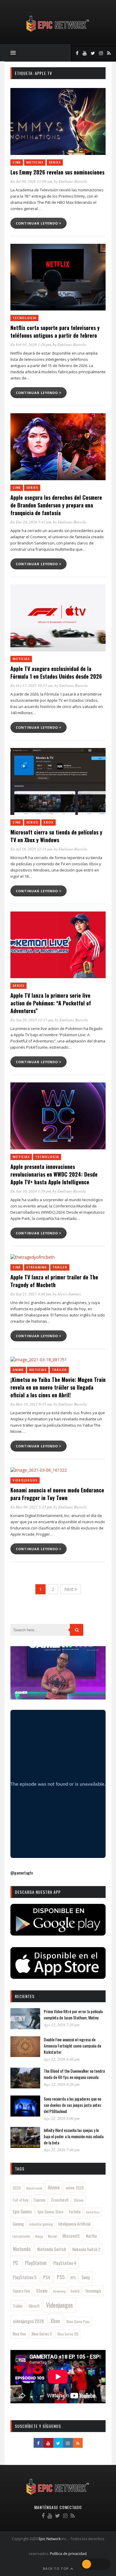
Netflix (91, 2236)
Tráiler (60, 1267)
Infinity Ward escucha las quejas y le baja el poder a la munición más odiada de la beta (74, 2136)
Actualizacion (34, 2188)
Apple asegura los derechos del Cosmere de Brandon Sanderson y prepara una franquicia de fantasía (56, 505)
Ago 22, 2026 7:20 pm (62, 2025)
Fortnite (75, 2212)
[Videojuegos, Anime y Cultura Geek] (58, 32)
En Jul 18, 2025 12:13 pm (31, 849)
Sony (86, 2277)
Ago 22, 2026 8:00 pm (62, 2118)
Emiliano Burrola (73, 181)
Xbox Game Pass (78, 2321)
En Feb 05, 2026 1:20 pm (31, 345)
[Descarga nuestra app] (58, 1934)
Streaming (37, 1267)
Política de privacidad (68, 2554)
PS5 (61, 2277)
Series (55, 162)
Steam (42, 2290)
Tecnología (24, 318)
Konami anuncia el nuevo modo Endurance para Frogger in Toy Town (57, 1494)
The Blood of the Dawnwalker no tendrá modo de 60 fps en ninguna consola (74, 2074)
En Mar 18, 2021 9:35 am (31, 1404)
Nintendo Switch (52, 2249)
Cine (17, 162)
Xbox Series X (42, 2334)
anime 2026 (75, 2188)
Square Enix (21, 2291)
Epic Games (22, 2211)
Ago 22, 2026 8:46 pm (62, 2059)
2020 (17, 2188)
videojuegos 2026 (29, 2321)
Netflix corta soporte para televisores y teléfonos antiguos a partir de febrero (55, 331)
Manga (39, 2236)
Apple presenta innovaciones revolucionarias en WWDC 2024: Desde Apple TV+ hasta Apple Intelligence (54, 1174)
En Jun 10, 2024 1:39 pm (31, 1191)
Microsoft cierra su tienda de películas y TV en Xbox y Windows (56, 836)
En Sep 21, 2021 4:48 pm (31, 1294)
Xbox (48, 822)
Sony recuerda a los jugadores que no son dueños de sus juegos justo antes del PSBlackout (72, 2105)
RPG (73, 2278)
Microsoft (71, 2236)
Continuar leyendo (37, 223)
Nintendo (22, 2249)
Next (69, 1589)
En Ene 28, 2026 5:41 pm (31, 522)
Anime (18, 1370)
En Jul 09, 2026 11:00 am (31, 181)
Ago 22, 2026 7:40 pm (62, 2150)
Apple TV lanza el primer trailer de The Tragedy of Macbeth (54, 1281)
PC (16, 2263)
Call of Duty (20, 2200)
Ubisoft (34, 2306)
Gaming (18, 2224)
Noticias (35, 162)
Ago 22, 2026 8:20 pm (62, 2084)
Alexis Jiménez (69, 1294)
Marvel (52, 2236)
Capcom (40, 2200)
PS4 (47, 2277)
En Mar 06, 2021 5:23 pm (31, 1507)
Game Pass (93, 2212)
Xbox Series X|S (68, 2334)
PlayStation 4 (65, 2263)
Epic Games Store (51, 2212)
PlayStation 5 (25, 2277)
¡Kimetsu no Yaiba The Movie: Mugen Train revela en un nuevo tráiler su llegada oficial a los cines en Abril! (58, 1387)
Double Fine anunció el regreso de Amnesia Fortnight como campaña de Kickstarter (72, 2046)
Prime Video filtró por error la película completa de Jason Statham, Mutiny (73, 2014)
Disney (79, 2200)
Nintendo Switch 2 (86, 2249)
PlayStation (36, 2263)
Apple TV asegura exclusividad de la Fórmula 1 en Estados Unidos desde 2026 (56, 672)
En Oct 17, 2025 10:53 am (32, 685)
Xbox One (19, 2334)
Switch (75, 2291)
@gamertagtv (22, 1873)
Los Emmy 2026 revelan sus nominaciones (57, 172)
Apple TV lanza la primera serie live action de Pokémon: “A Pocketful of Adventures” (51, 1003)
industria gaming (41, 2224)
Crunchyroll (60, 2200)
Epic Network (50, 2539)
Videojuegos (25, 1480)
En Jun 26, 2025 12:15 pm (32, 1020)
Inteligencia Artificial (74, 2224)
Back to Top (56, 2568)
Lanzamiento (21, 2236)
